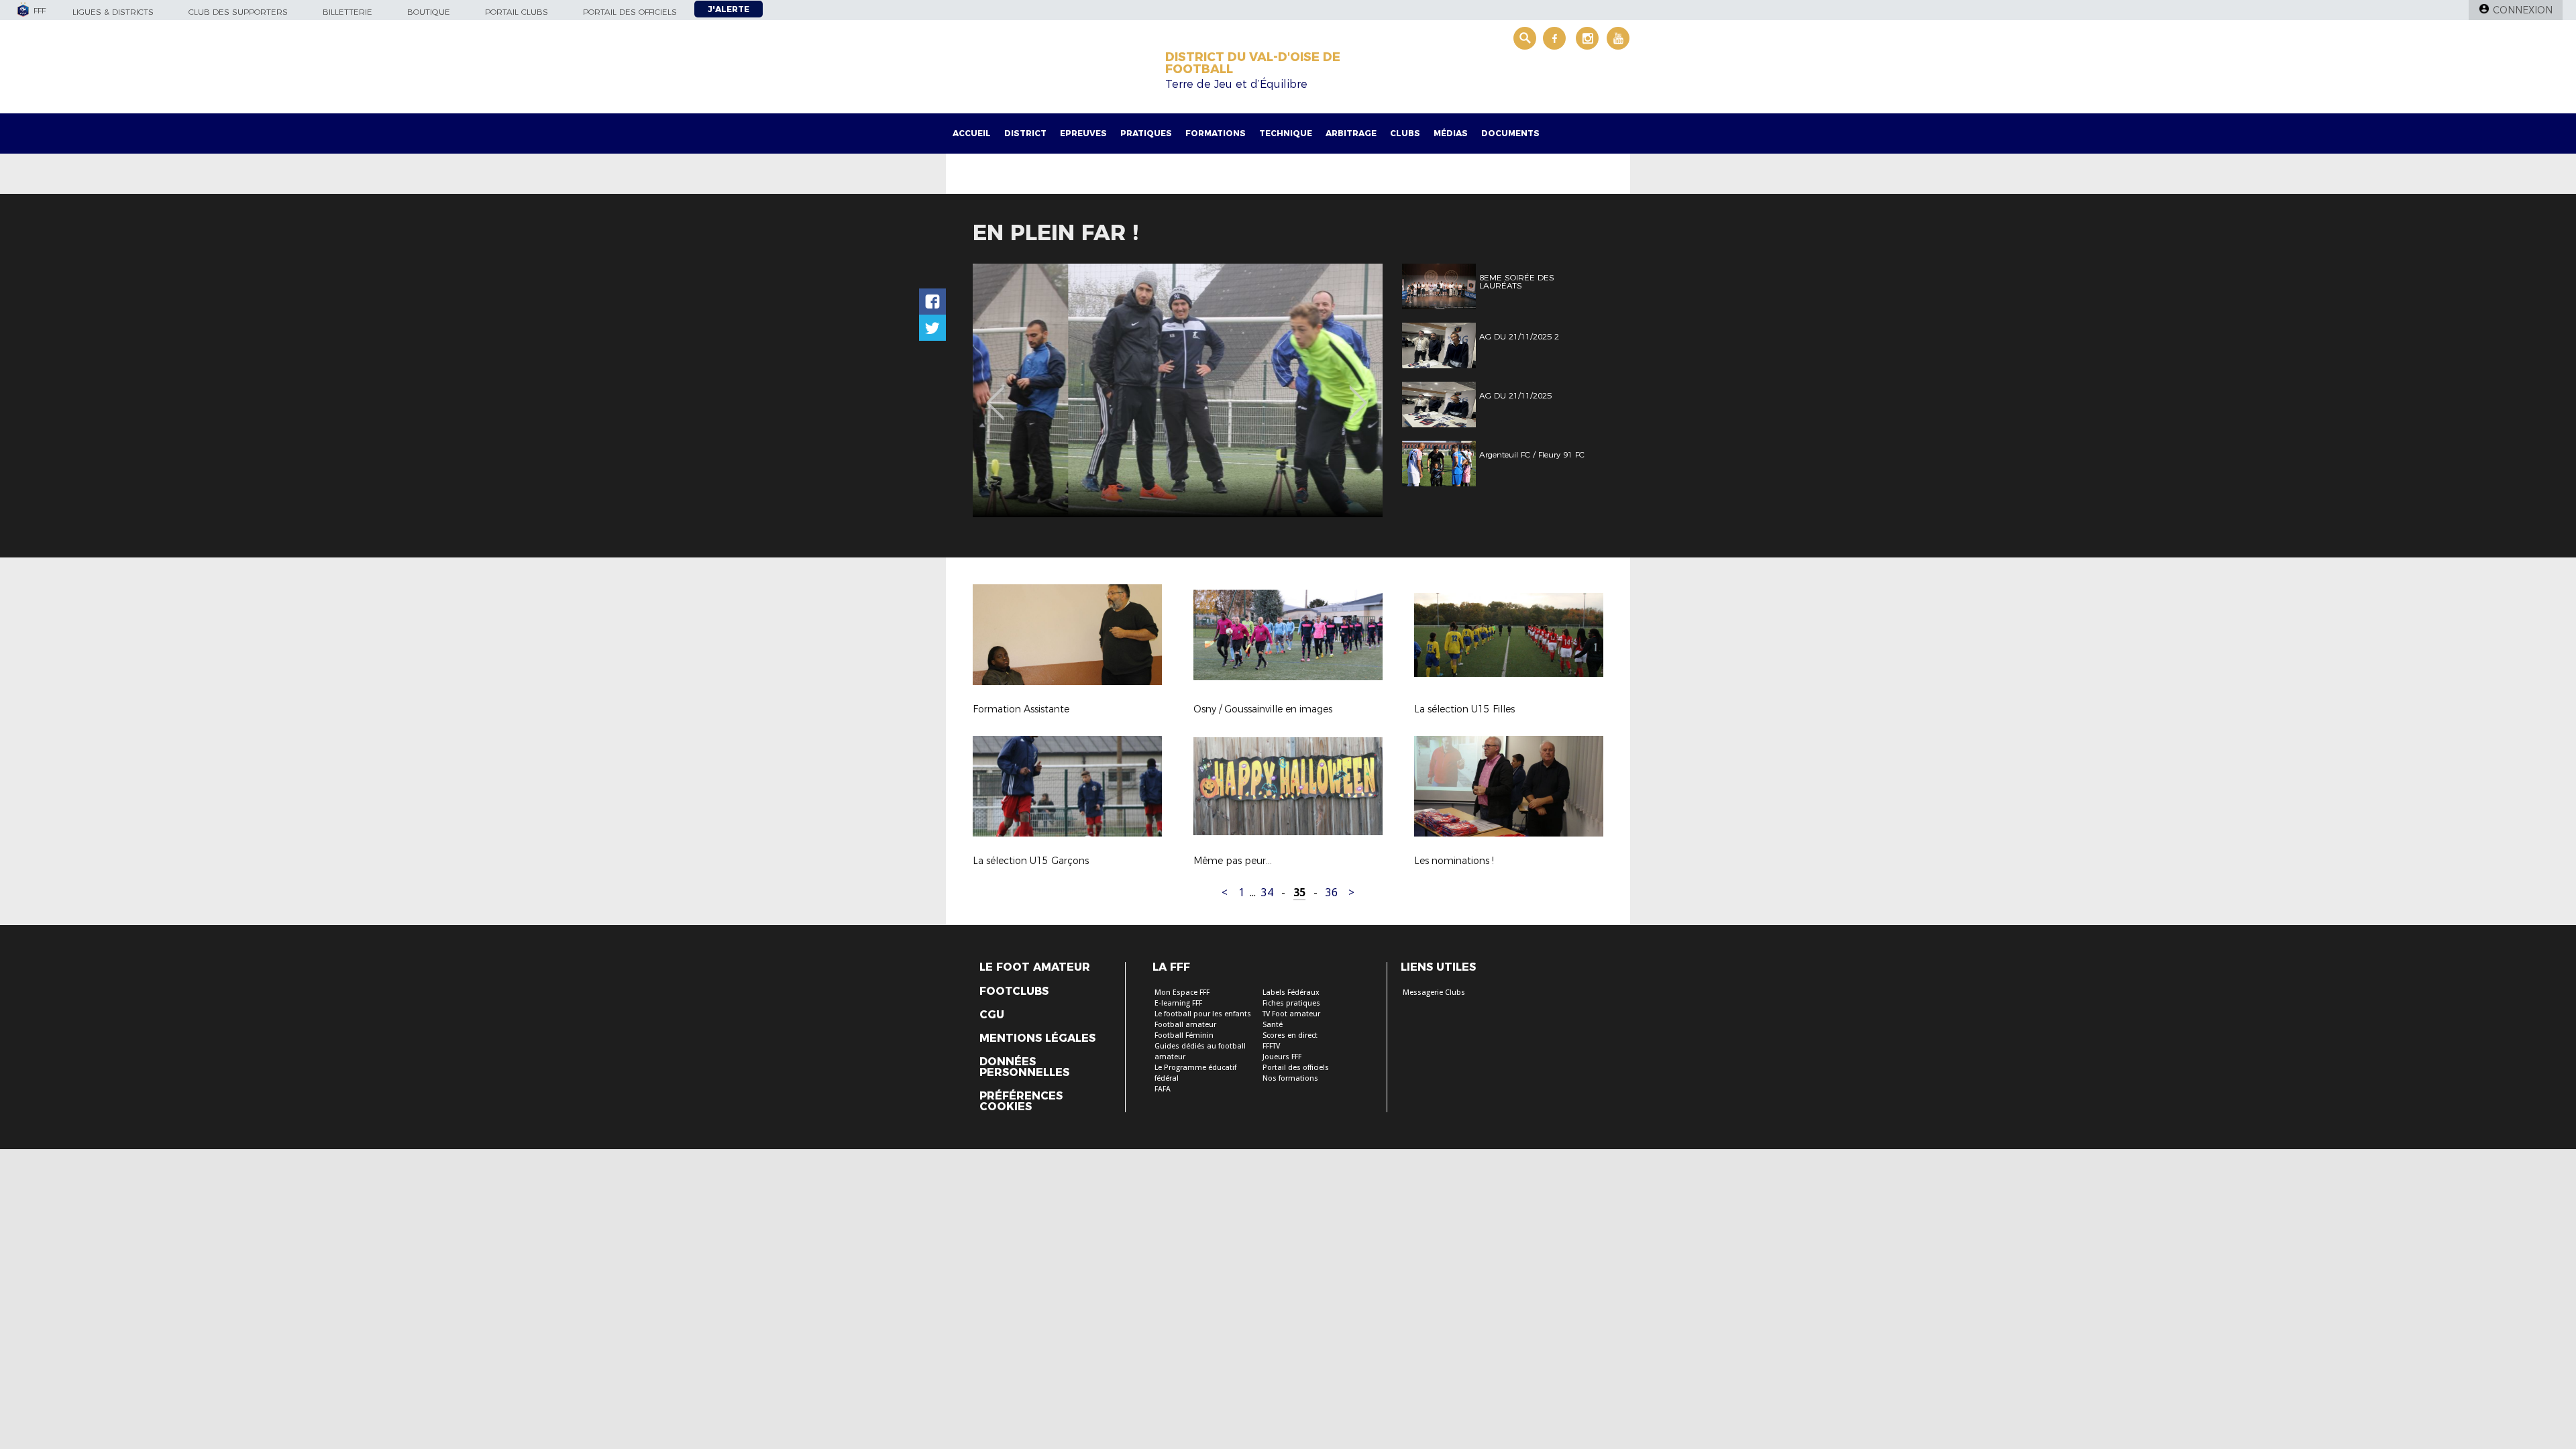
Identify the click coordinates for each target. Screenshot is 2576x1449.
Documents (1510, 133)
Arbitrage (1351, 133)
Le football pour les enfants (1203, 1014)
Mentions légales (1037, 1038)
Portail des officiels (630, 12)
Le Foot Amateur (1035, 967)
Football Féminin (1184, 1035)
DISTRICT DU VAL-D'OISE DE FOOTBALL (1253, 63)
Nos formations (1290, 1078)
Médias (1451, 133)
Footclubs (1014, 991)
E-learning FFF (1178, 1003)
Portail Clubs (517, 12)
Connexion (2523, 10)
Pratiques (1146, 133)
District (1025, 133)
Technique (1286, 133)
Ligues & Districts (113, 12)
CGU (992, 1015)
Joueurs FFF (1282, 1057)
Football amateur (1185, 1025)
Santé (1273, 1025)
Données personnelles (1024, 1067)
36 (1332, 893)
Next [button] (1358, 393)
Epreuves (1083, 133)
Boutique (429, 12)
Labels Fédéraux (1291, 992)
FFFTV (1271, 1046)
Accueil (972, 133)
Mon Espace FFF (1182, 992)
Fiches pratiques (1291, 1003)
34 (1267, 893)
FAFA (1163, 1089)
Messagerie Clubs (1434, 992)
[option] (1178, 390)
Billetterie (347, 12)
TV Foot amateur (1291, 1014)
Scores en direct (1290, 1035)
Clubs (1405, 133)
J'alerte (729, 9)
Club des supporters (238, 12)
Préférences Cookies (1021, 1102)
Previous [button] (995, 393)
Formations (1216, 133)
